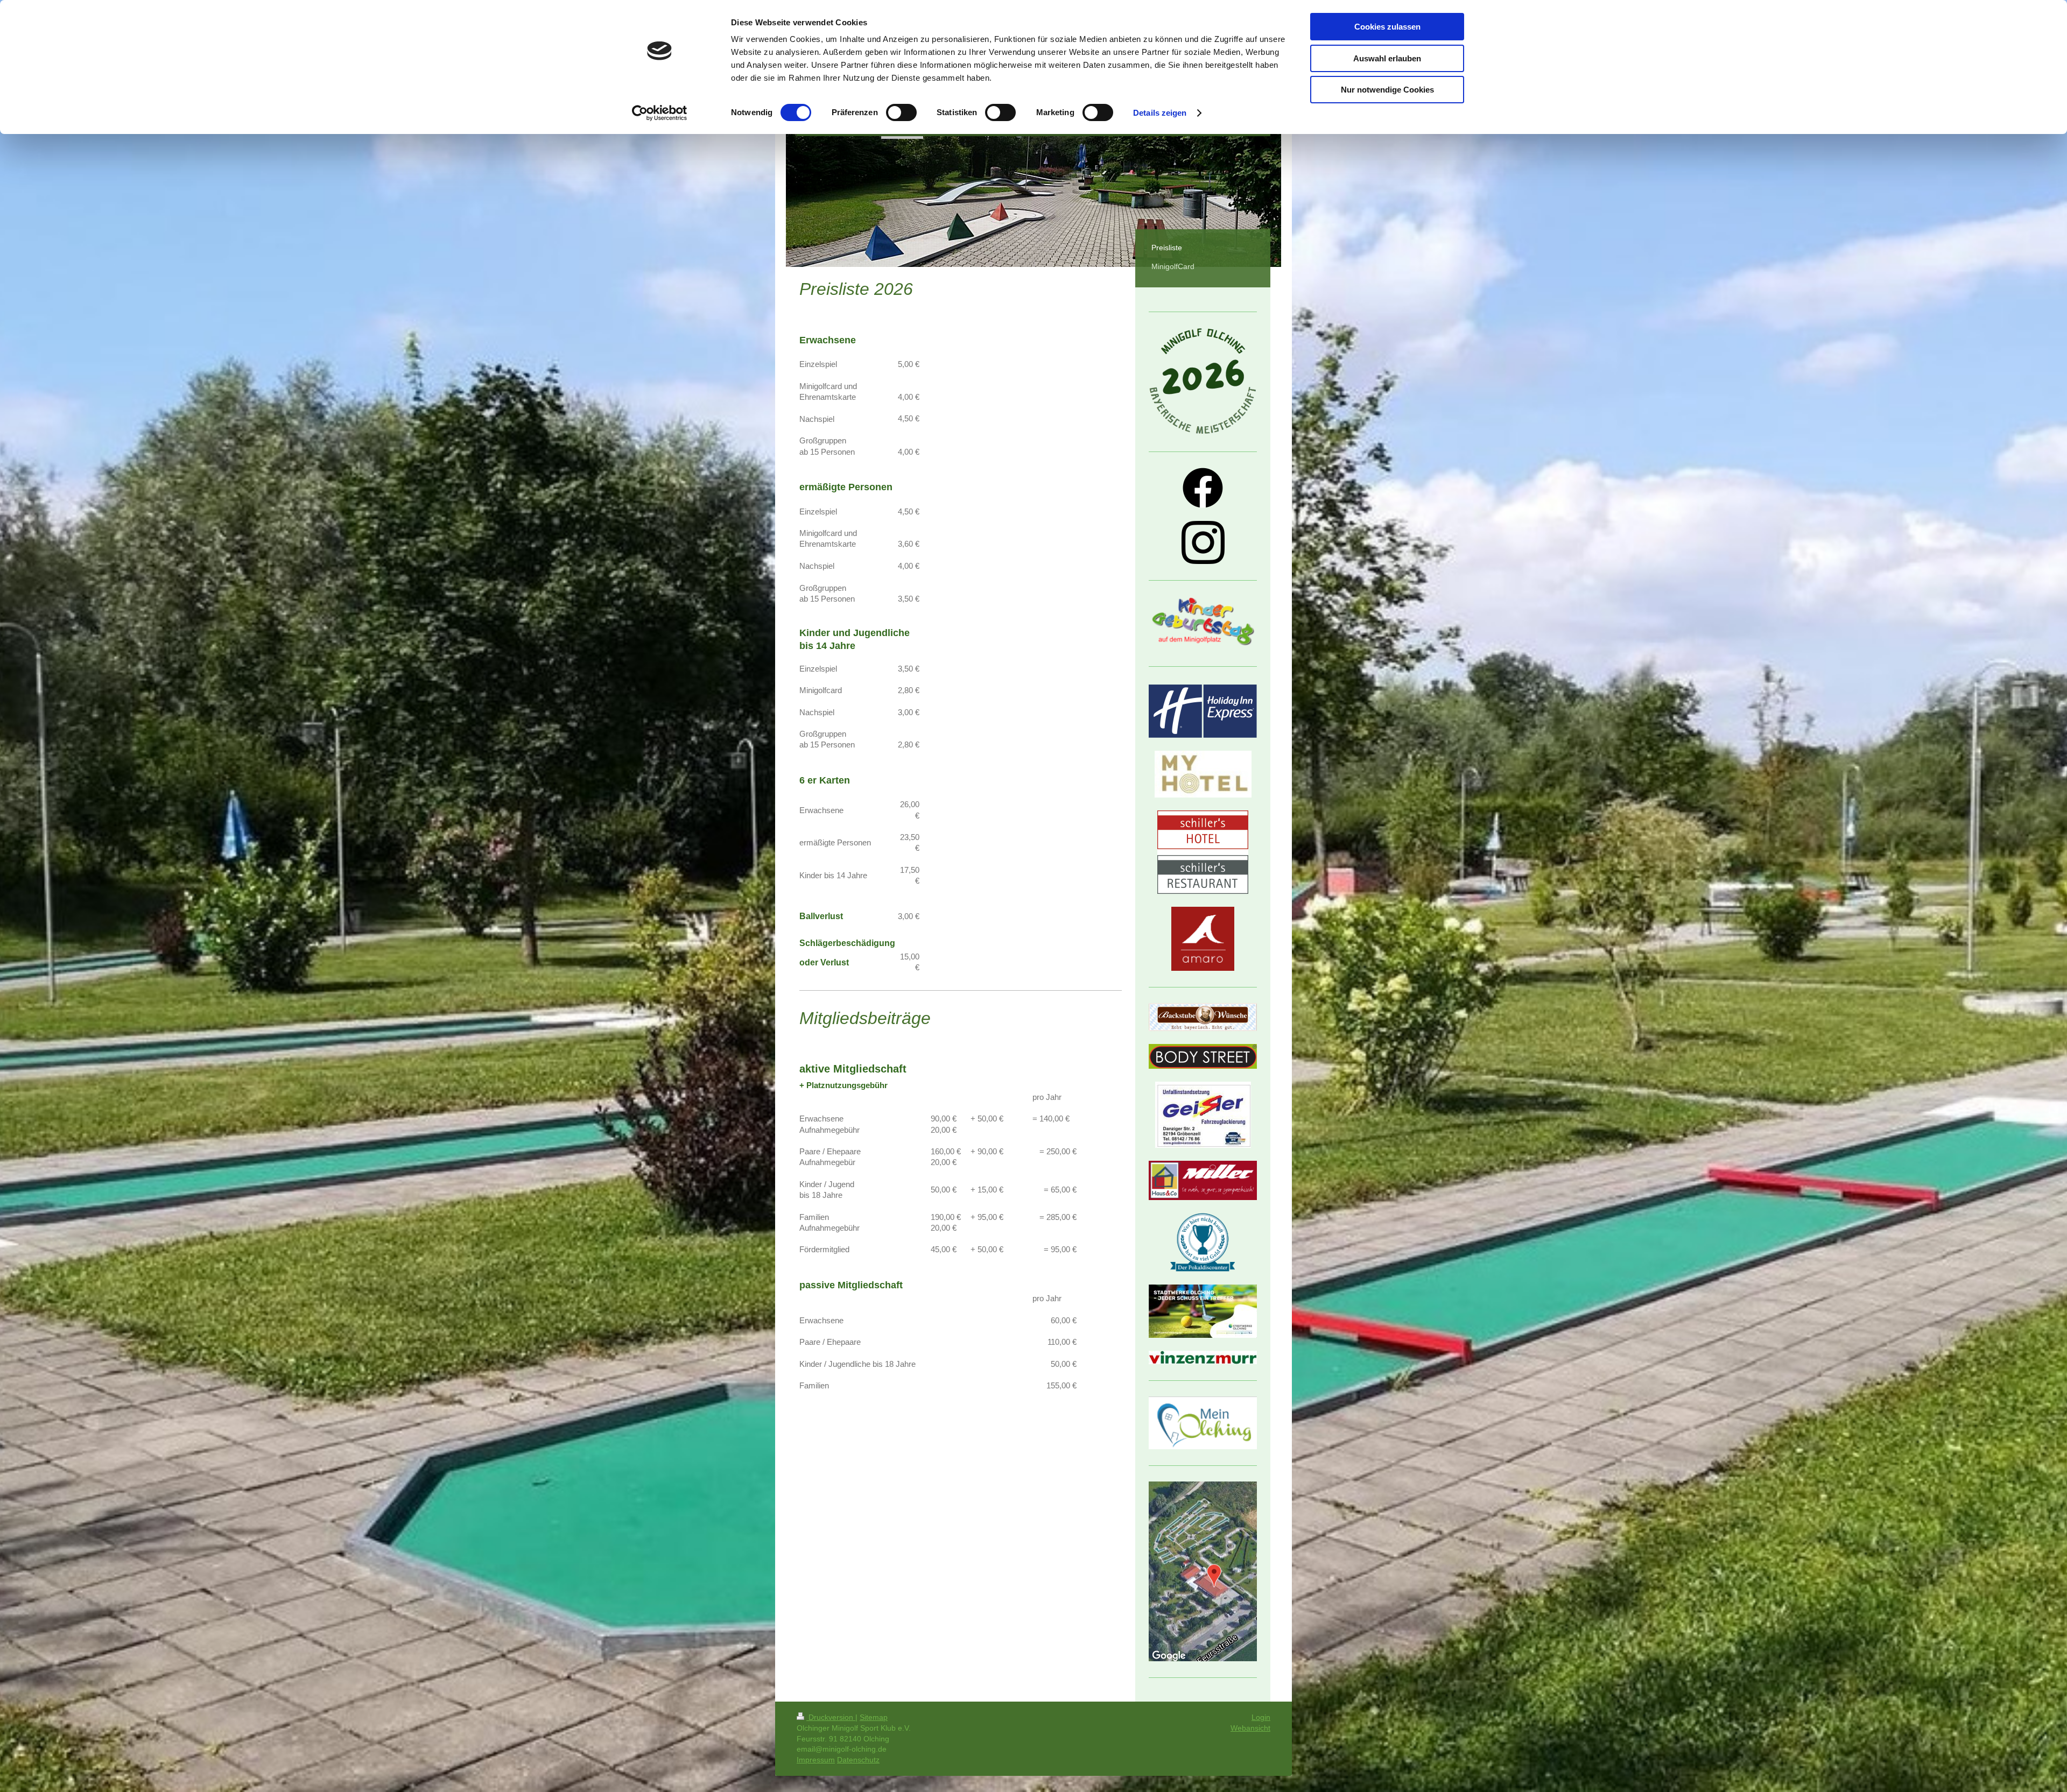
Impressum (816, 1760)
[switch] (901, 112)
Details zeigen (1160, 113)
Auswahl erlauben (1387, 58)
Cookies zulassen (1387, 27)
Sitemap (874, 1717)
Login (1261, 1717)
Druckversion (831, 1717)
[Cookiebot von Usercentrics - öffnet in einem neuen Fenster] (660, 113)
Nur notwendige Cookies (1387, 90)
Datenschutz (858, 1760)
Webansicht (1250, 1728)
